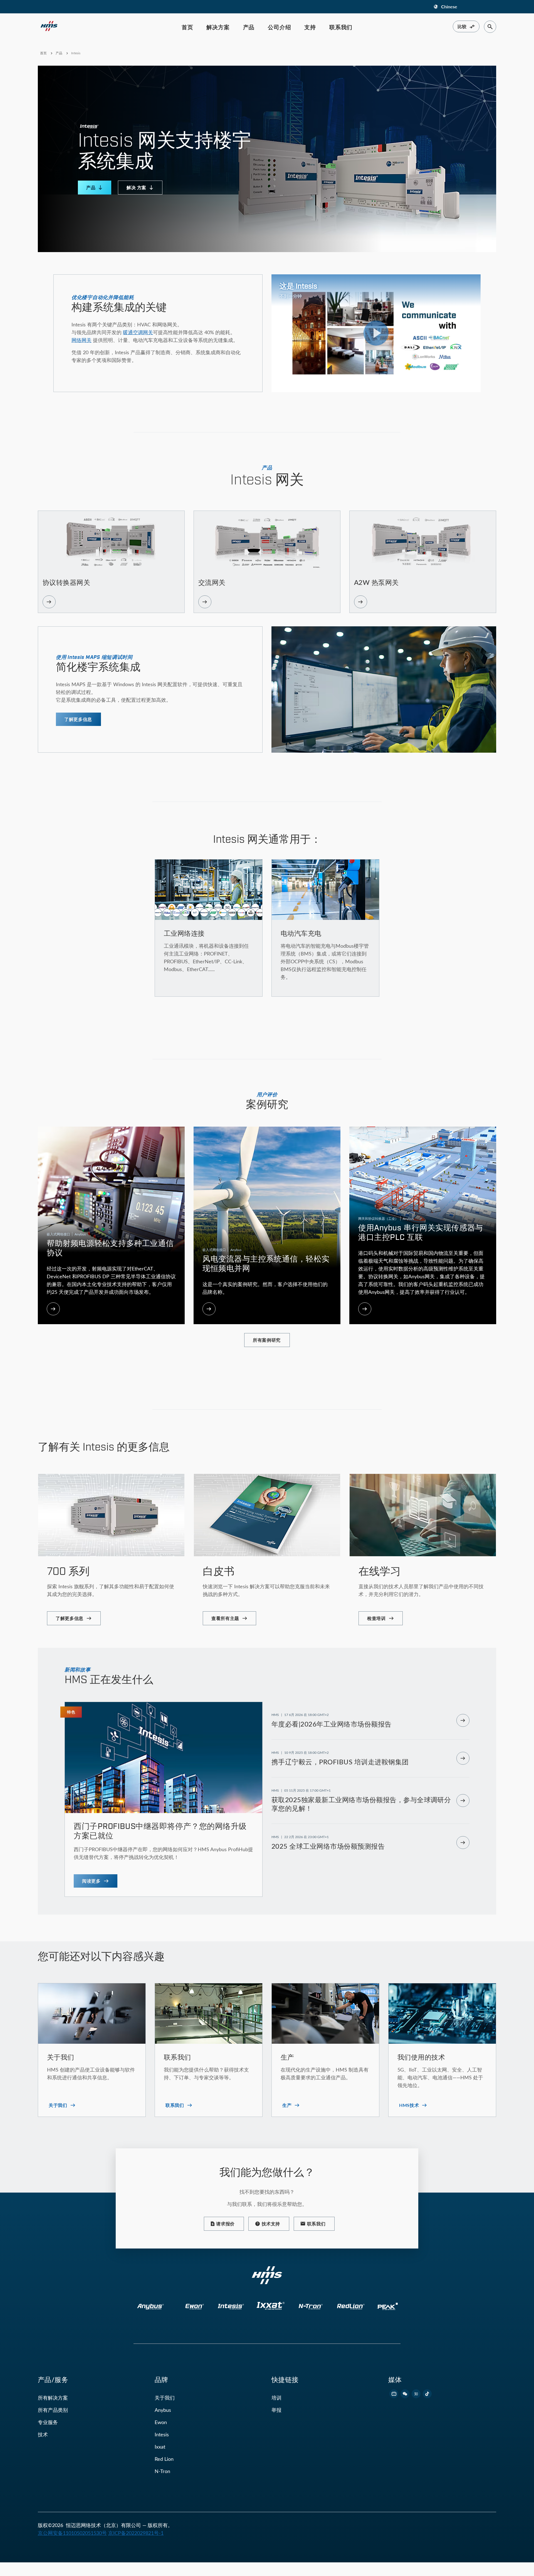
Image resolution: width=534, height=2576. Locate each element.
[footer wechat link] (405, 2394)
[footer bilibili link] (394, 2394)
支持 (310, 27)
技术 (43, 2434)
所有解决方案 (53, 2398)
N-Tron (162, 2471)
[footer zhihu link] (416, 2394)
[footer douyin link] (427, 2394)
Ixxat (160, 2447)
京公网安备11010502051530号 (72, 2533)
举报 (276, 2410)
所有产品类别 (53, 2410)
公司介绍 (279, 27)
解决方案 (218, 27)
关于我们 (165, 2398)
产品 (249, 27)
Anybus (163, 2410)
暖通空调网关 (138, 332)
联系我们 (341, 27)
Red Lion (164, 2459)
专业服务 (48, 2422)
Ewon (161, 2422)
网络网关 (81, 340)
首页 (187, 27)
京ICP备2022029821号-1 (136, 2533)
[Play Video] (376, 333)
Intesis (162, 2434)
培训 (276, 2398)
